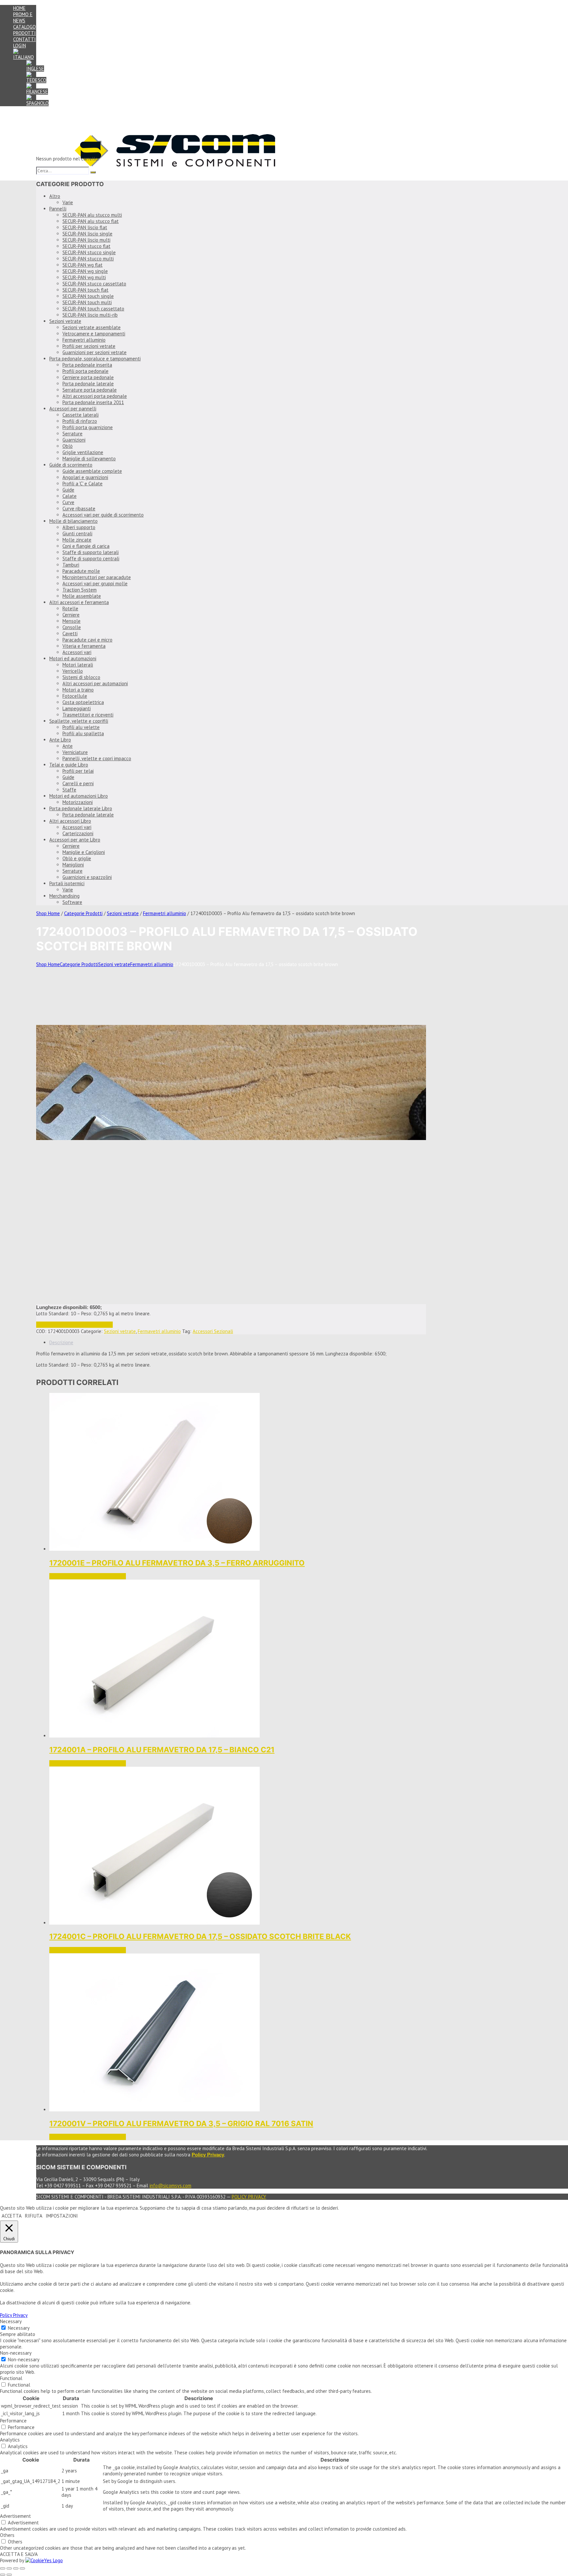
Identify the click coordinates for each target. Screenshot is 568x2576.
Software (72, 902)
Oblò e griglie (77, 858)
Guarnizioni (74, 440)
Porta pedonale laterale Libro (81, 808)
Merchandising (64, 896)
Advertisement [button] (15, 2516)
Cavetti (70, 633)
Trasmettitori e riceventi (88, 715)
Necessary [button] (11, 2321)
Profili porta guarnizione (88, 427)
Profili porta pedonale (85, 371)
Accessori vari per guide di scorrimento (103, 515)
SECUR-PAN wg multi (84, 277)
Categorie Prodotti (83, 913)
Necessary (19, 2328)
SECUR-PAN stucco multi (88, 259)
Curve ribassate (79, 509)
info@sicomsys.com (170, 2186)
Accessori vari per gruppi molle (95, 583)
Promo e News (23, 17)
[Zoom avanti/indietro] (3, 2568)
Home (19, 8)
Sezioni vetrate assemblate (92, 327)
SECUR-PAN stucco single (89, 252)
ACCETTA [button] (12, 2216)
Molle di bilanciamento (73, 521)
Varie (68, 202)
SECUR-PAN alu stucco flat (91, 221)
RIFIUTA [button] (34, 2216)
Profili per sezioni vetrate (89, 346)
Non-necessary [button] (16, 2353)
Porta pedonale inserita (87, 365)
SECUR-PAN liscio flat (85, 227)
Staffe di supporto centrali (91, 559)
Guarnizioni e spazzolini (87, 877)
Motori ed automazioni (73, 658)
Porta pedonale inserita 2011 (93, 402)
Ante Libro (60, 740)
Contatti (24, 39)
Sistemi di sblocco (81, 677)
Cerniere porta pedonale (88, 377)
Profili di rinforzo (80, 421)
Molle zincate (77, 540)
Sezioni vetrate (65, 321)
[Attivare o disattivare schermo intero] (9, 2568)
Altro (55, 196)
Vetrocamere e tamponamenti (94, 334)
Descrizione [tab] (61, 1342)
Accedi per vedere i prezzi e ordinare (74, 1325)
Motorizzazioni (78, 802)
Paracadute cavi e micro (87, 640)
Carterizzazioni (78, 833)
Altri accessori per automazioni (95, 683)
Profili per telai (78, 771)
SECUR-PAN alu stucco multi (92, 215)
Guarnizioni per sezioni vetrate (95, 352)
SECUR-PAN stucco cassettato (94, 284)
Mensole (71, 621)
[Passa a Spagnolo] (37, 103)
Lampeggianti (77, 708)
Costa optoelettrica (83, 702)
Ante (68, 746)
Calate (70, 496)
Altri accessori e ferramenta (79, 602)
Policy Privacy (249, 2197)
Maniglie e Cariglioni (84, 852)
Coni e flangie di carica (86, 546)
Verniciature (75, 752)
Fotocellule (75, 696)
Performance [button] (13, 2421)
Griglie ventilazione (83, 452)
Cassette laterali (81, 415)
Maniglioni (73, 865)
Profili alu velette (81, 727)
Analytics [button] (10, 2440)
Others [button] (7, 2535)
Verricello (73, 671)
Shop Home (48, 913)
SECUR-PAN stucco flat (86, 246)
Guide (68, 490)
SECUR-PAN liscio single (87, 234)
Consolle (72, 627)
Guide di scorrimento (71, 465)
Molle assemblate (82, 596)
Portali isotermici (67, 883)
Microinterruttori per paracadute (97, 577)
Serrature (72, 434)
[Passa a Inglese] (35, 69)
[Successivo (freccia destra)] (9, 2575)
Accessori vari (77, 652)
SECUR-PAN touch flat (85, 290)
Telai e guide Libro (69, 765)
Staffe (69, 790)
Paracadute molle (81, 571)
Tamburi (71, 565)
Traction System (80, 590)
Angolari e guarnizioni (85, 477)
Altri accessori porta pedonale (95, 396)
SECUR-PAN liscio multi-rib (90, 315)
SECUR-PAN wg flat (83, 265)
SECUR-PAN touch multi (87, 302)
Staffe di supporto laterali (91, 552)
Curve (68, 502)
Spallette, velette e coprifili (79, 721)
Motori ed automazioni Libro (79, 796)
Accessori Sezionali (213, 1331)
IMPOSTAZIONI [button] (62, 2216)
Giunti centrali (77, 534)
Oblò (68, 446)
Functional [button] (11, 2378)
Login (20, 46)
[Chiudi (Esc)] (22, 2568)
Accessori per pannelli (73, 409)
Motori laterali (78, 665)
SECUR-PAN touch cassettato (93, 309)
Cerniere (71, 615)
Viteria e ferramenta (84, 646)
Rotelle (70, 608)
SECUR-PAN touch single (88, 296)
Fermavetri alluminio (84, 340)
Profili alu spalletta (83, 733)
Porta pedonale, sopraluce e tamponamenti (95, 359)
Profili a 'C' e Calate (83, 484)
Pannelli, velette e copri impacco (97, 758)
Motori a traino (78, 690)
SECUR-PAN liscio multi (86, 240)
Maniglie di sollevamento (89, 459)
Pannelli (58, 209)
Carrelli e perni (78, 783)
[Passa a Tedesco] (36, 80)
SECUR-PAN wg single (85, 271)
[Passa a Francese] (37, 92)
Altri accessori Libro (70, 821)
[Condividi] (16, 2568)
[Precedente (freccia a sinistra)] (3, 2575)
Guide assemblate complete (92, 471)
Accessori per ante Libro (75, 840)
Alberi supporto (79, 527)
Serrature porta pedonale (90, 390)
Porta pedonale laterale (88, 384)
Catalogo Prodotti (24, 30)
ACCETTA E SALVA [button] (19, 2554)
